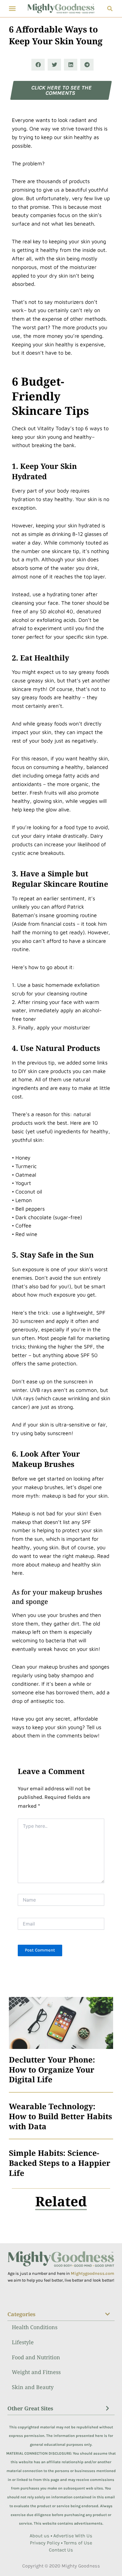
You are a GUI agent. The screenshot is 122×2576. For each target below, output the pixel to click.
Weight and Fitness (36, 2372)
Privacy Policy (45, 2543)
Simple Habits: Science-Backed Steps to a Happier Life (60, 2163)
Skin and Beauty (33, 2387)
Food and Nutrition (36, 2357)
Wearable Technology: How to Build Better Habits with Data (60, 2116)
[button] (12, 9)
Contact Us (61, 2550)
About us (40, 2536)
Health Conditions (35, 2327)
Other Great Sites (30, 2408)
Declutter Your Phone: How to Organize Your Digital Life (52, 2069)
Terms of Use (78, 2543)
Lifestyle (23, 2342)
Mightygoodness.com (93, 2273)
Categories (21, 2314)
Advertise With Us (73, 2536)
